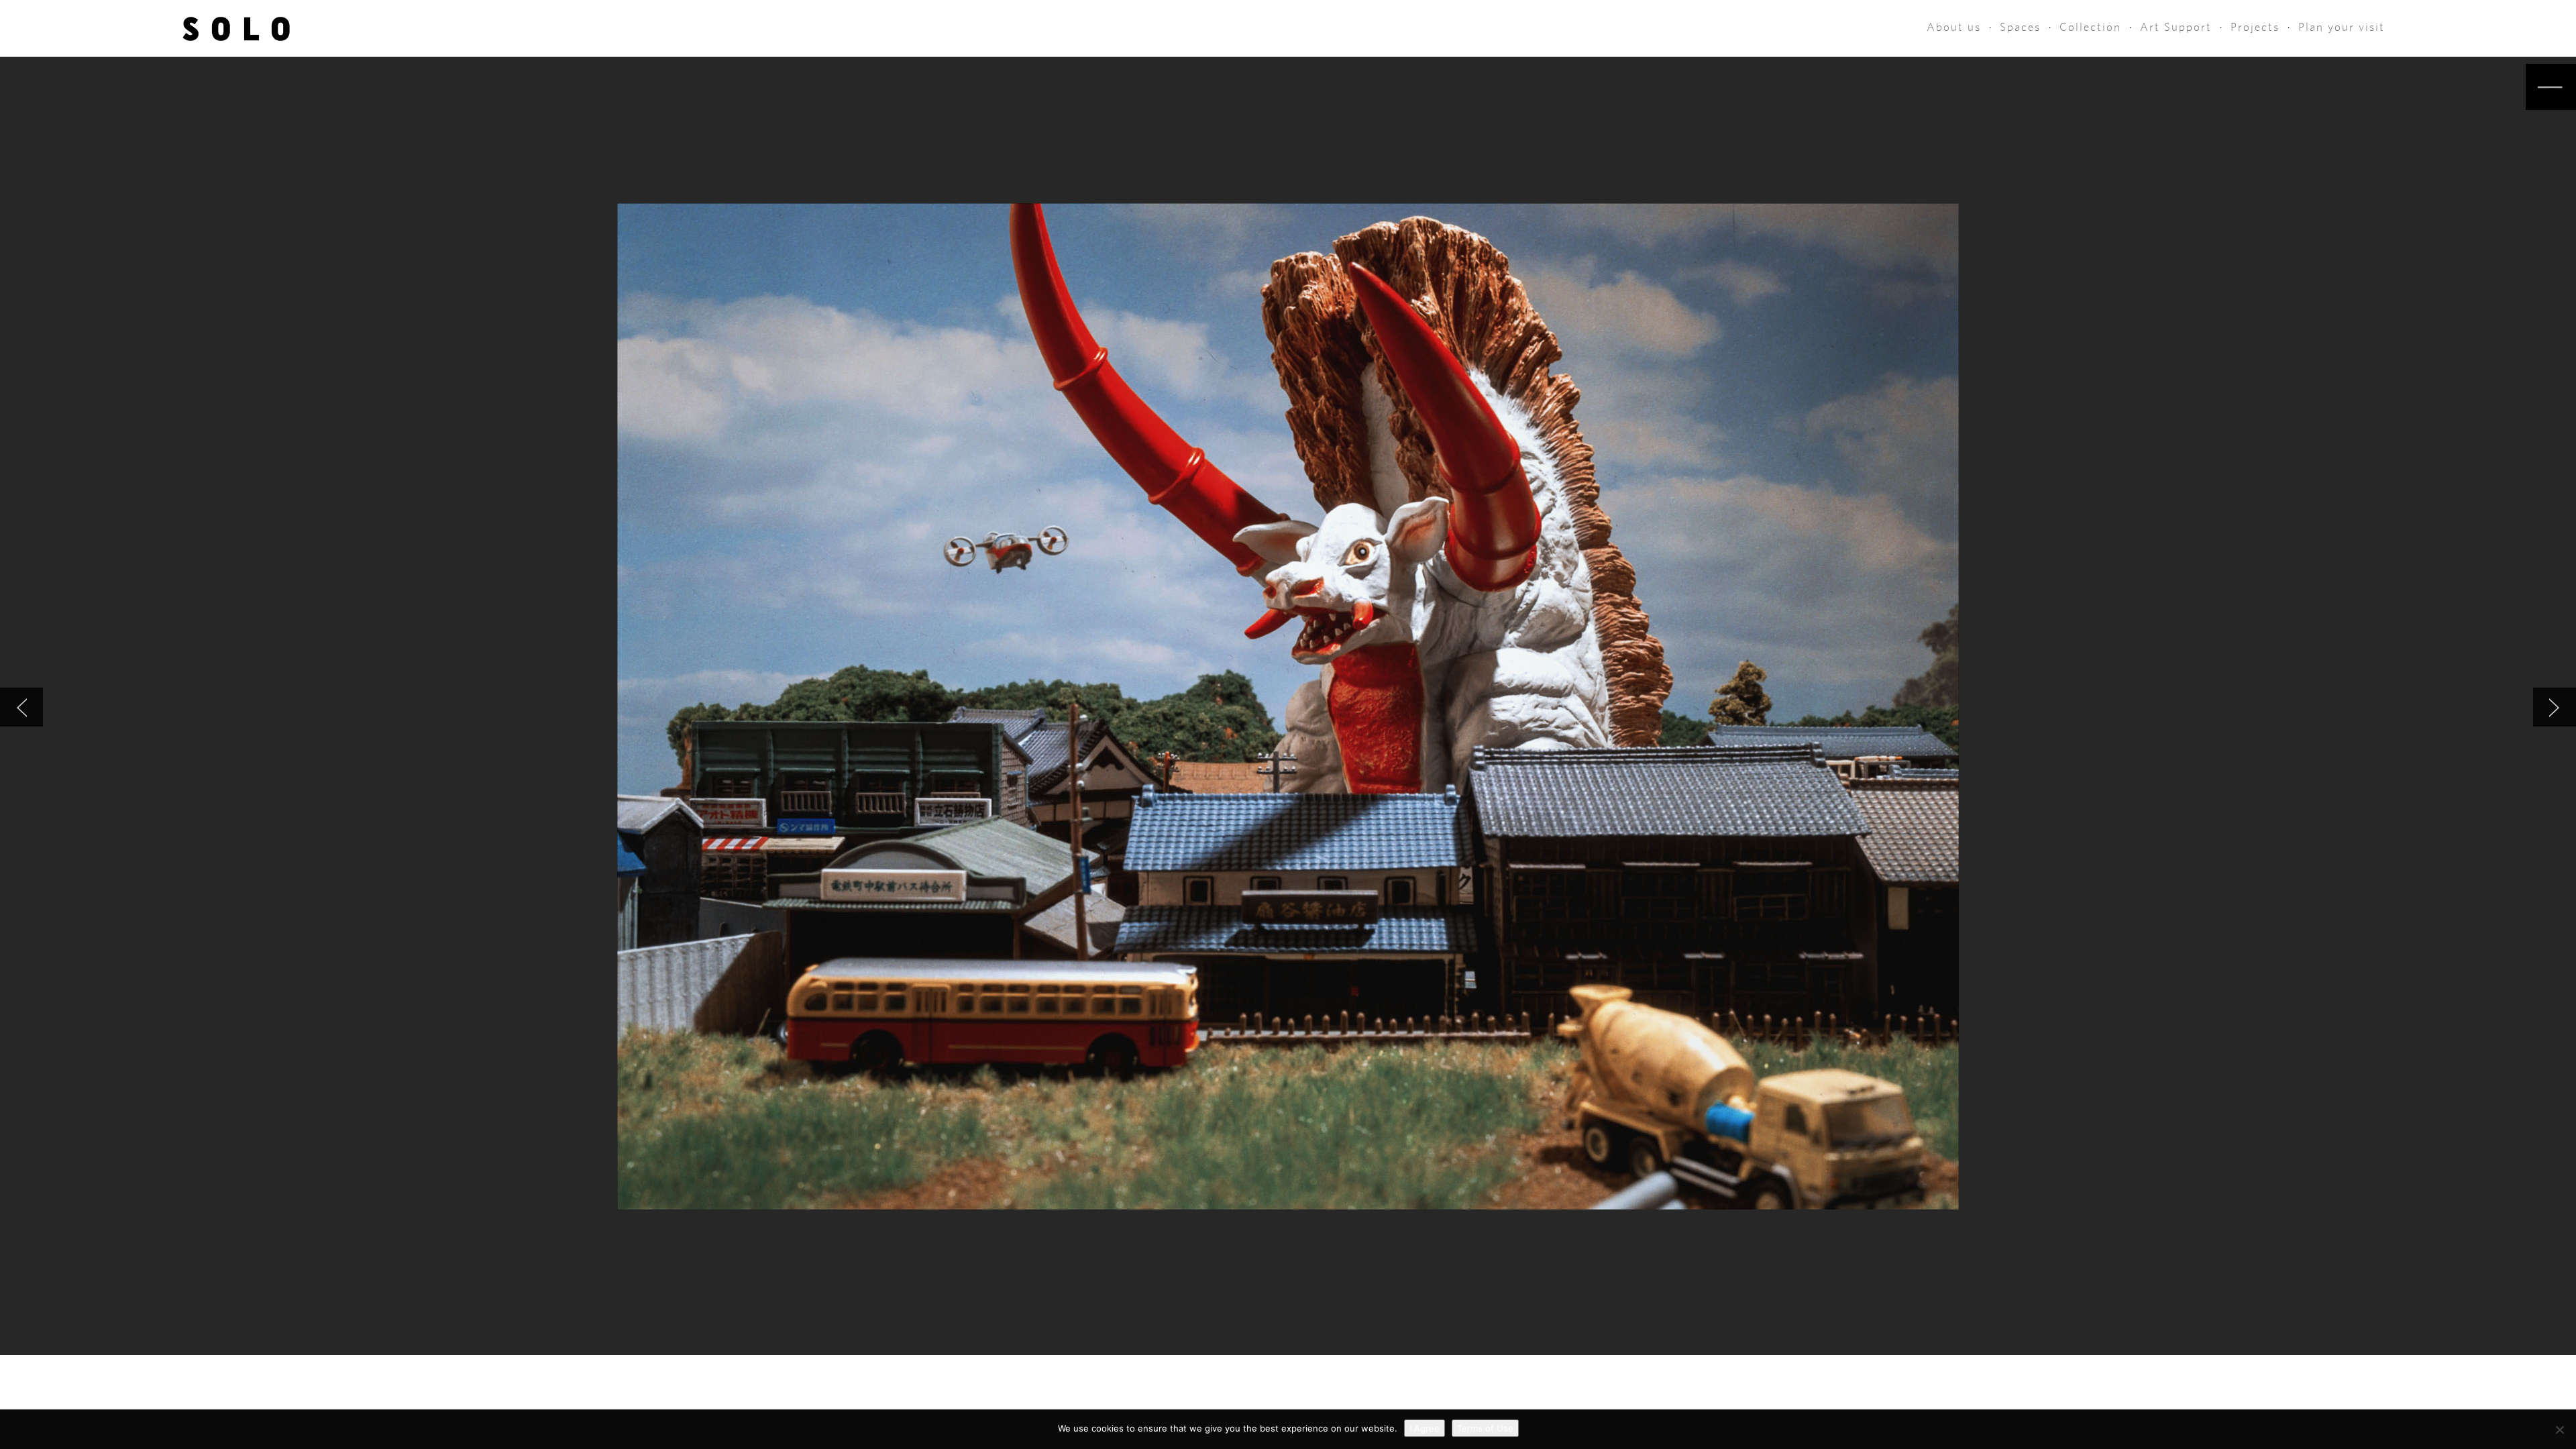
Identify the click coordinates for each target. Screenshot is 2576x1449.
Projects (2255, 27)
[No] (2559, 1430)
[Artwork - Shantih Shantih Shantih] (2555, 707)
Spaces (2020, 27)
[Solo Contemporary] (236, 28)
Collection (2090, 27)
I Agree (1425, 1428)
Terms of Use (1485, 1428)
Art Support (2176, 27)
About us (1954, 27)
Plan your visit (2342, 27)
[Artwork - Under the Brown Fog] (21, 707)
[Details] (2551, 87)
